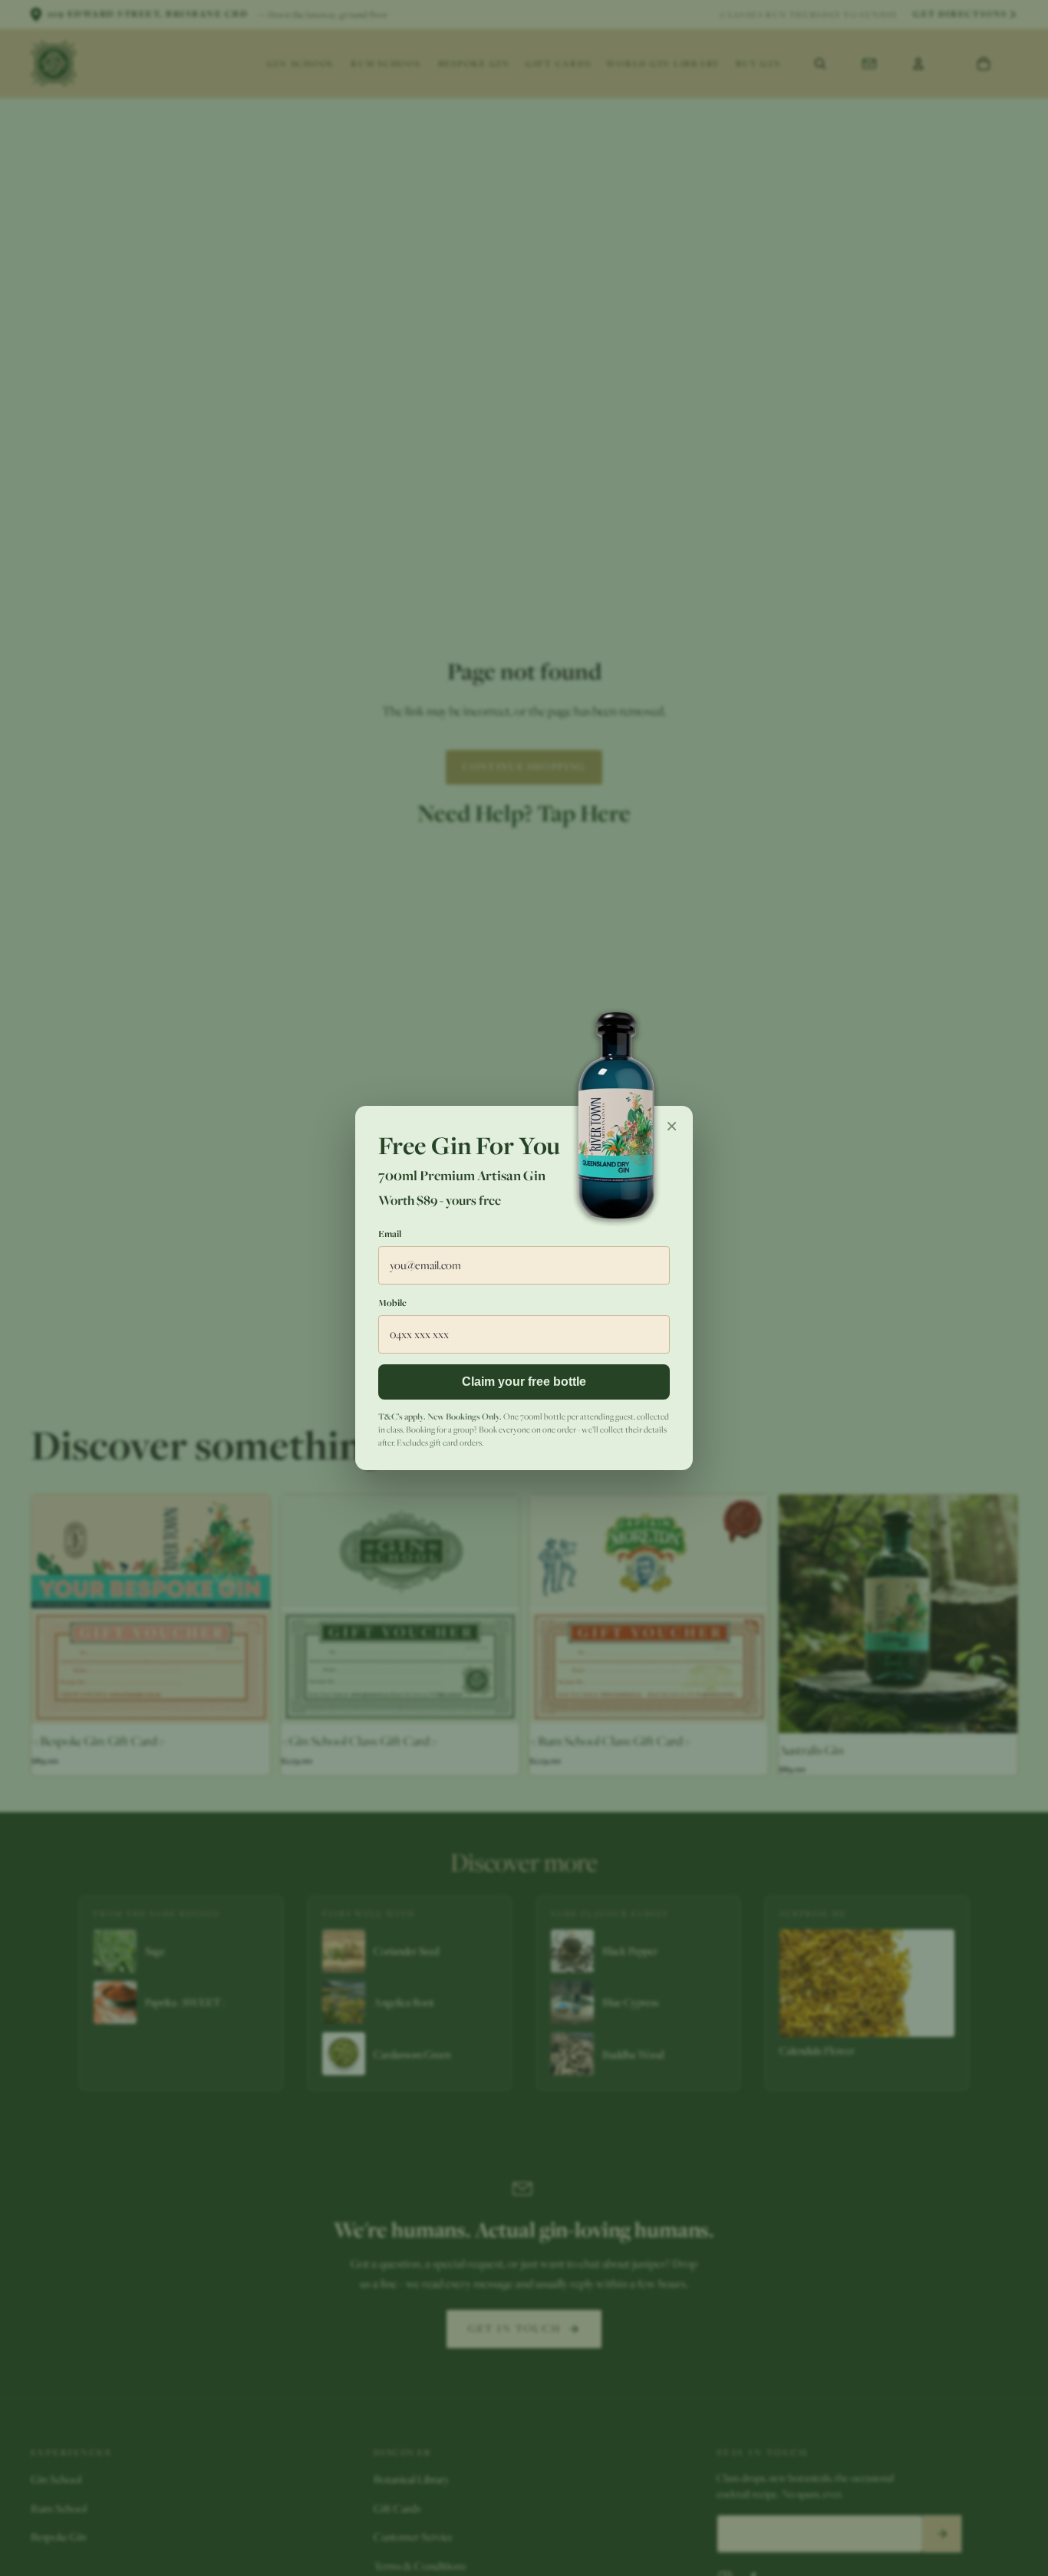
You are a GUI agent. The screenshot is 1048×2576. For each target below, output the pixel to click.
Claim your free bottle (524, 1382)
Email (390, 1234)
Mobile (392, 1303)
